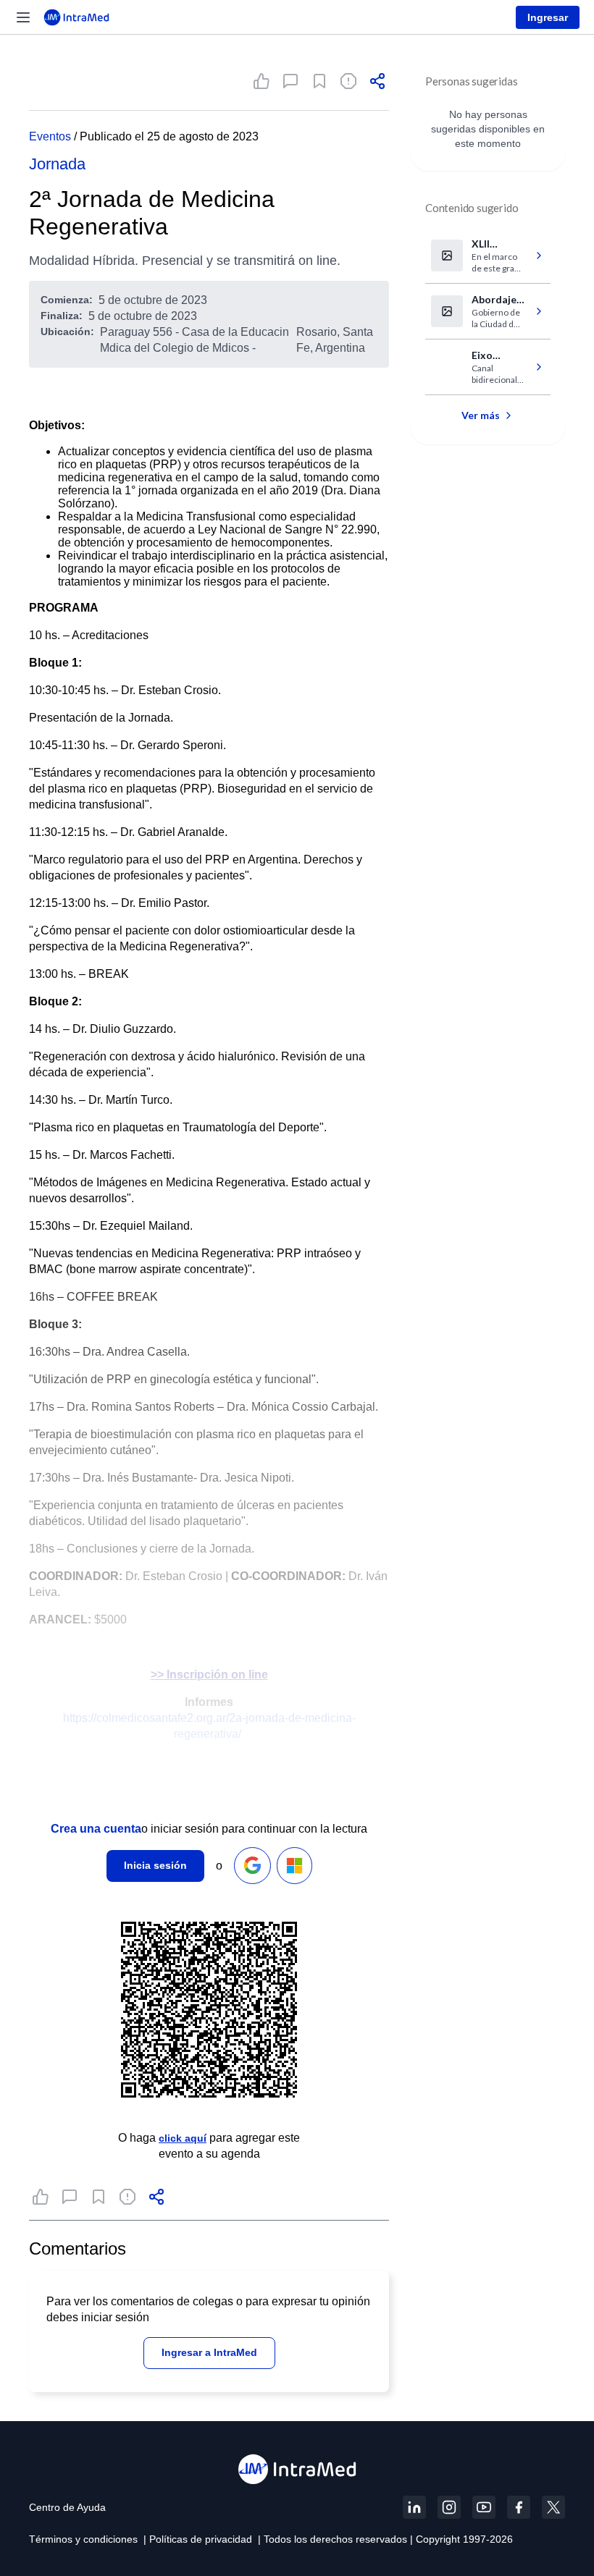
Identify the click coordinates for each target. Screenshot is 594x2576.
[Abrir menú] (23, 17)
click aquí (183, 2138)
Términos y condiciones (83, 2539)
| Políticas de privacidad (198, 2539)
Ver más (481, 415)
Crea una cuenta (96, 1829)
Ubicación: (67, 331)
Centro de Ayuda (67, 2507)
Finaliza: (62, 316)
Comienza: (67, 300)
